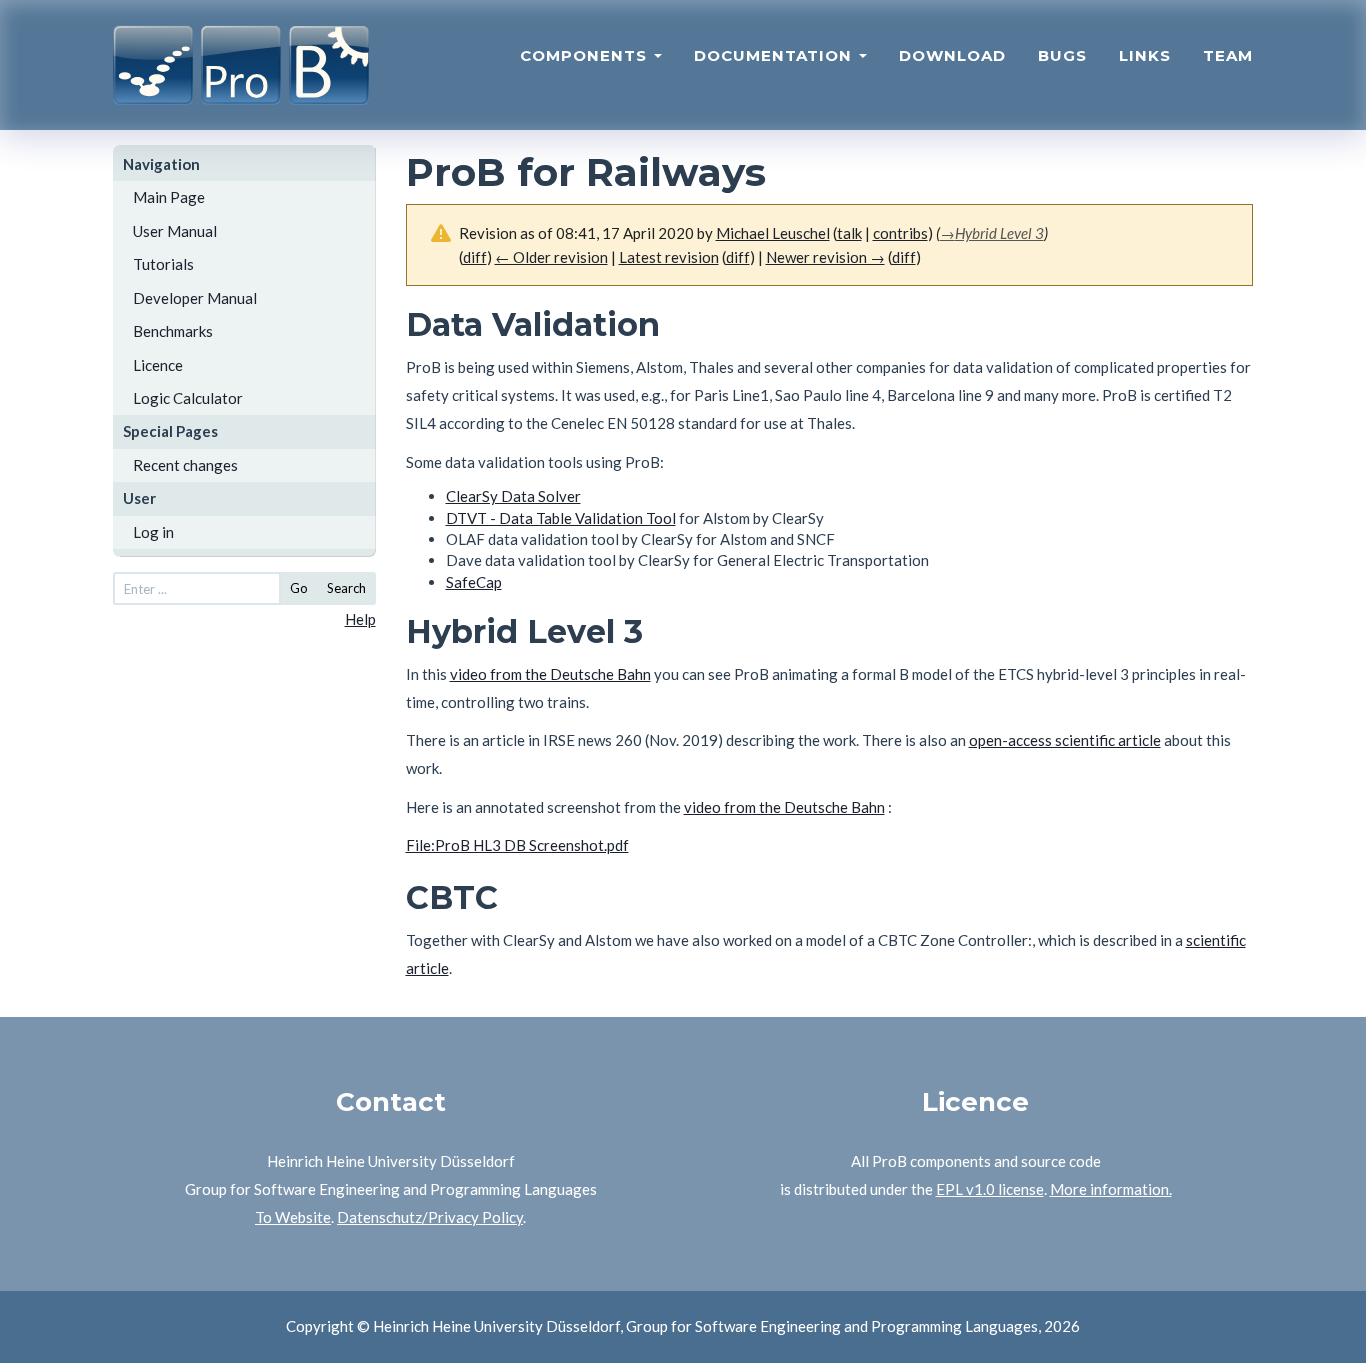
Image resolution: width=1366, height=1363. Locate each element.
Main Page (169, 197)
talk (849, 233)
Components (586, 55)
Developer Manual (195, 298)
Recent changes (185, 465)
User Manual (175, 231)
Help (360, 619)
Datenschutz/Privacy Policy (430, 1217)
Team (1228, 55)
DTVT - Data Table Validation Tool (561, 518)
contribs (900, 233)
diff (738, 257)
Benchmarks (173, 331)
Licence (158, 365)
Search (346, 588)
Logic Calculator (188, 398)
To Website (293, 1217)
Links (1145, 55)
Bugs (1062, 55)
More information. (1111, 1189)
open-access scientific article (1065, 740)
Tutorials (163, 264)
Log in (153, 532)
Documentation (775, 55)
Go (299, 588)
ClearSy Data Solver (513, 496)
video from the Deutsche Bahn (550, 674)
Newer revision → (825, 257)
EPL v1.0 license (990, 1189)
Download (952, 55)
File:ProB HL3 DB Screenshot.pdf (517, 845)
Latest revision (669, 257)
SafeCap (474, 582)
